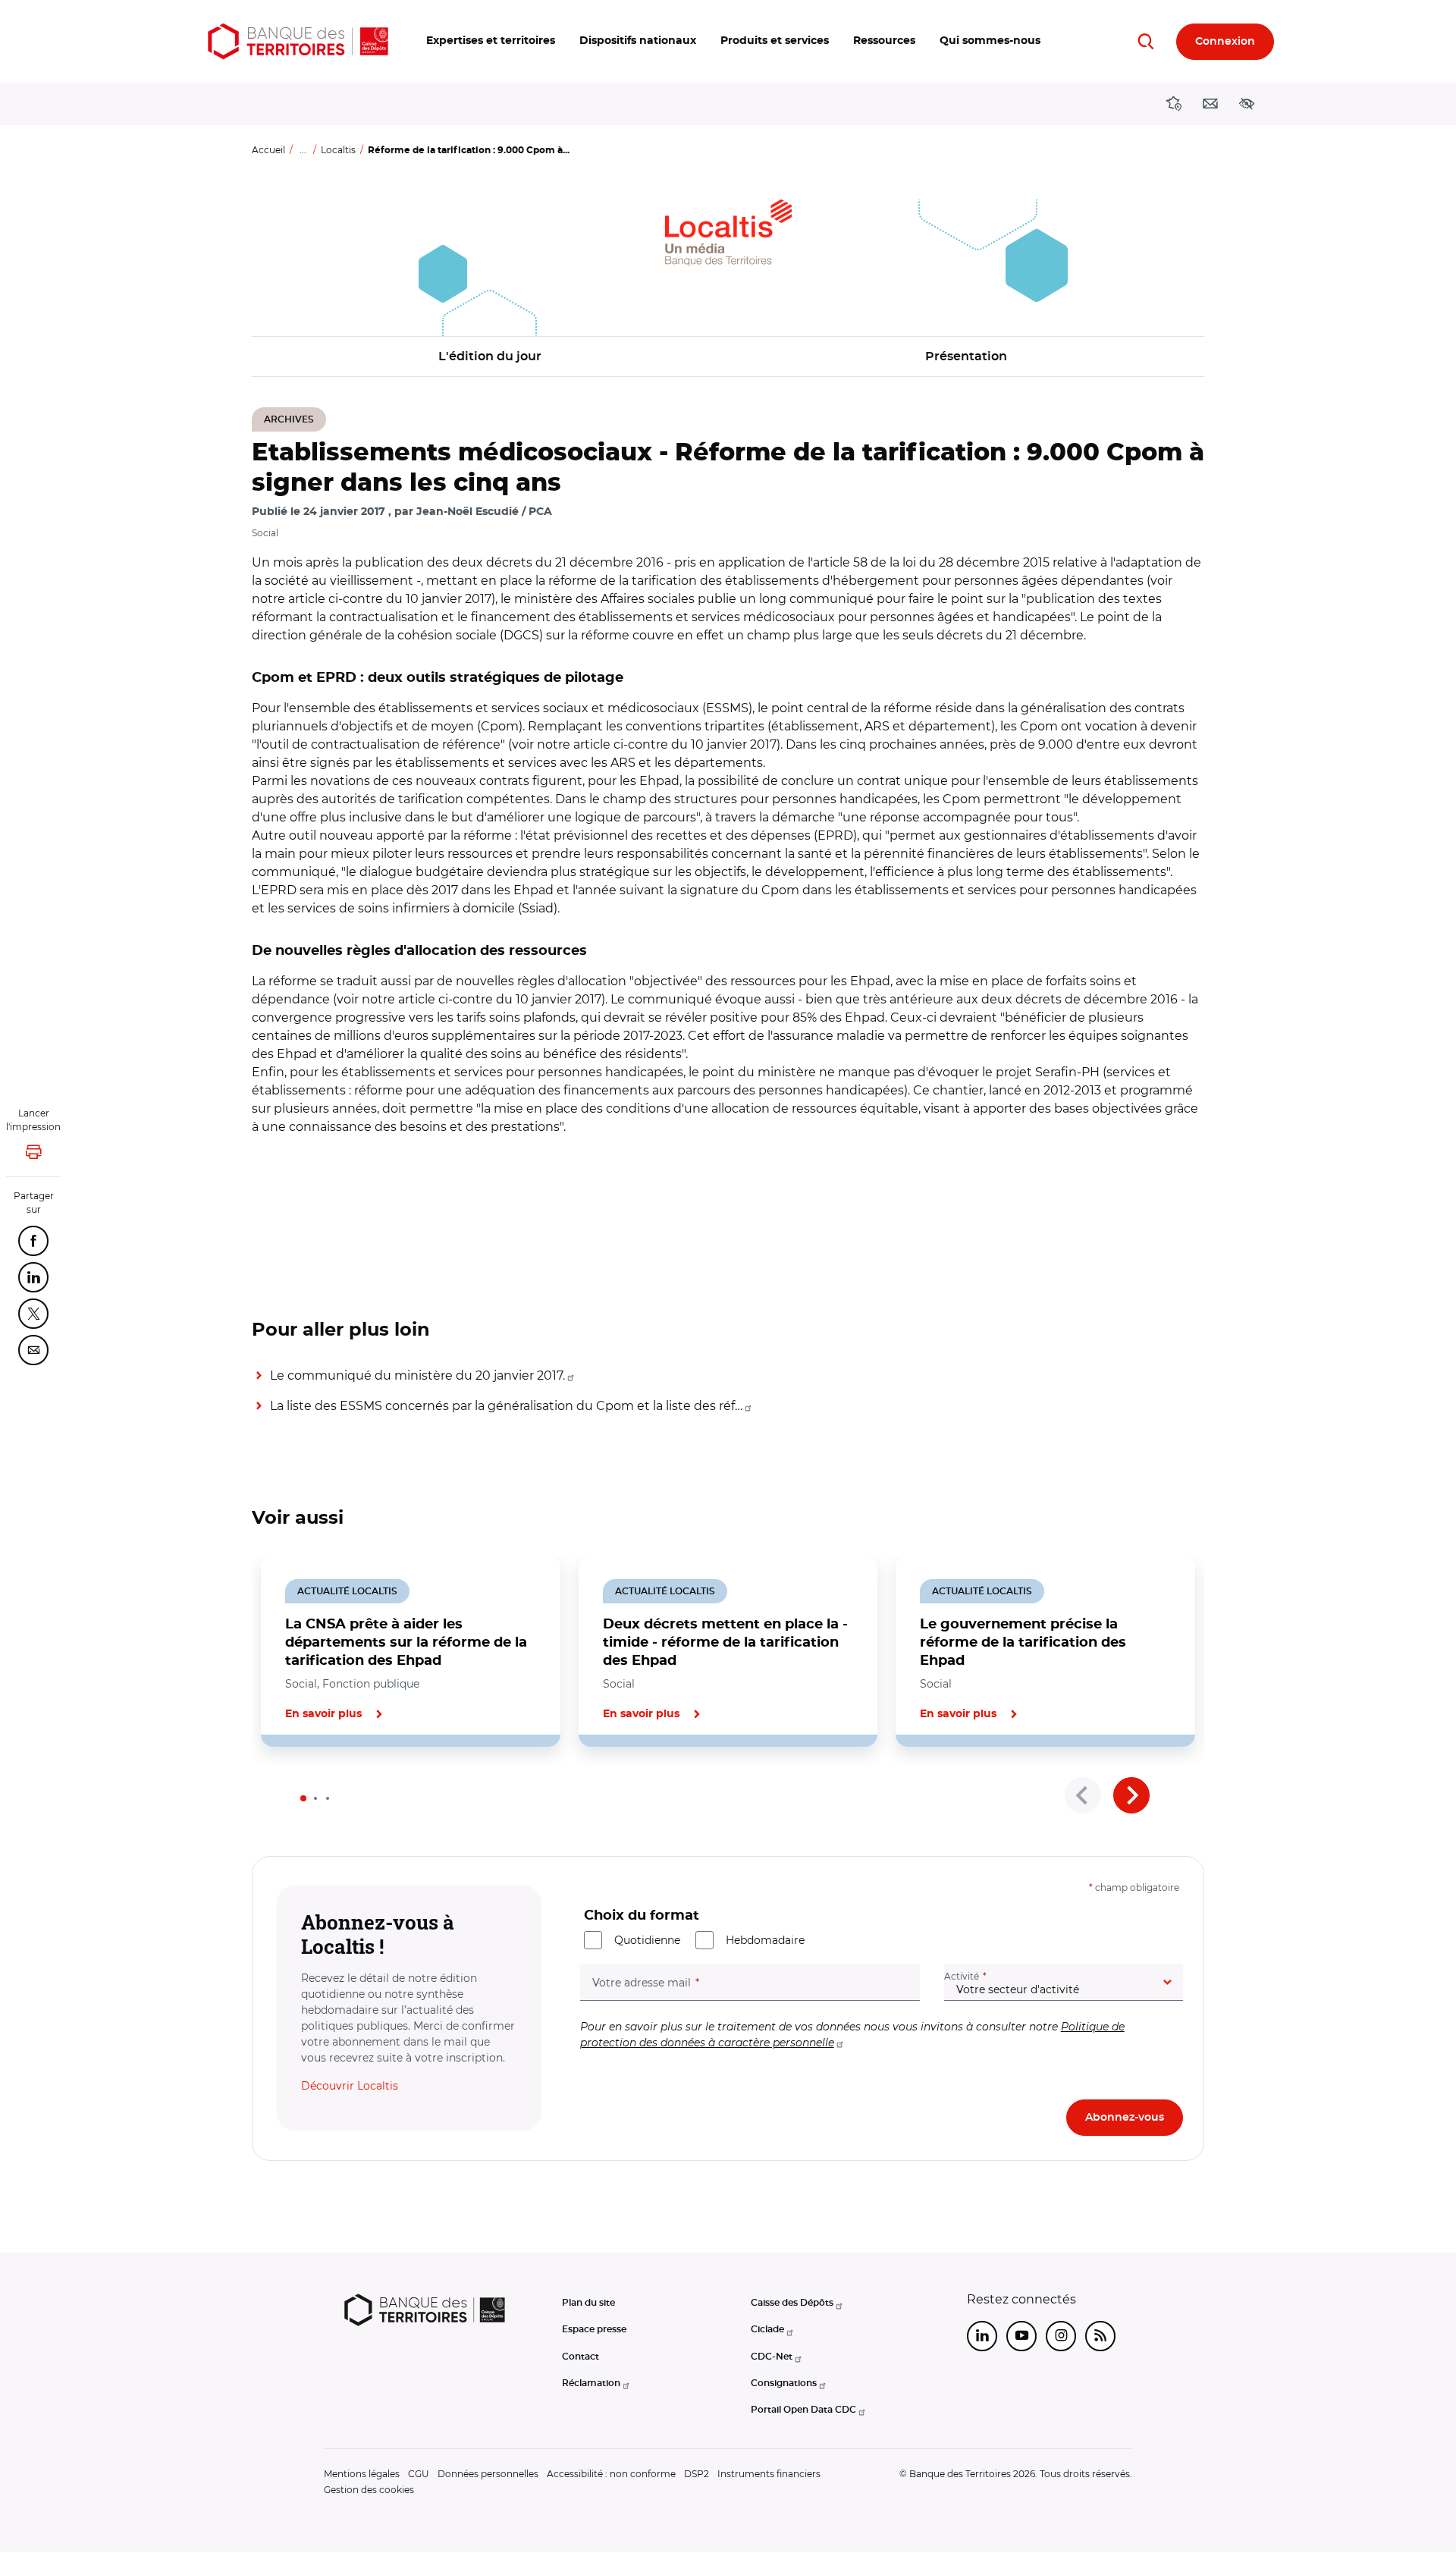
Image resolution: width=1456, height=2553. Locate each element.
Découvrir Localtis (350, 2086)
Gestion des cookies (369, 2490)
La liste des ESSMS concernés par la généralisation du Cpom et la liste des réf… (506, 1406)
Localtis (338, 150)
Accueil (268, 150)
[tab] (303, 1798)
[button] (491, 41)
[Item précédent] (1083, 1795)
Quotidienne (647, 1940)
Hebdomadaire (765, 1940)
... (303, 150)
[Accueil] (298, 41)
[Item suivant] (1131, 1795)
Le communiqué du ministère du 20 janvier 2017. (417, 1375)
